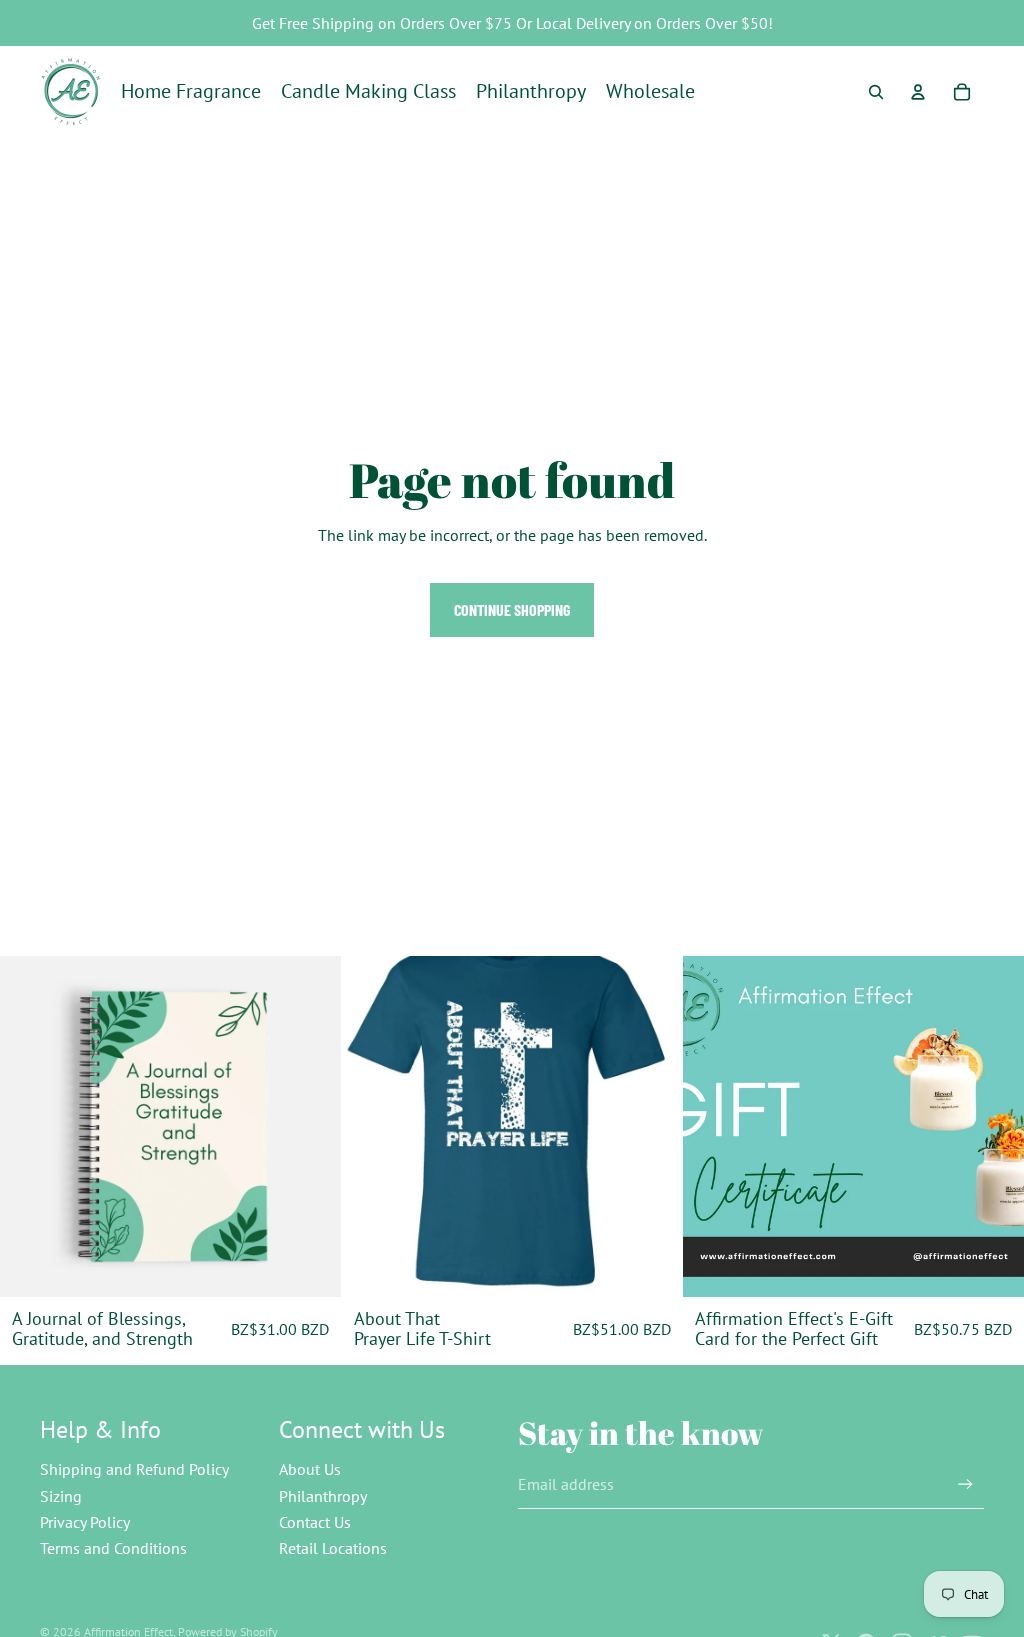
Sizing (61, 1496)
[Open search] (876, 92)
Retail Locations (333, 1548)
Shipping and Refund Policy (134, 1469)
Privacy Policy (85, 1522)
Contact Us (315, 1522)
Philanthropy (323, 1496)
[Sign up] (965, 1484)
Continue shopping (512, 609)
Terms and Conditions (113, 1548)
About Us (310, 1469)
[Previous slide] (30, 1126)
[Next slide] (311, 1126)
